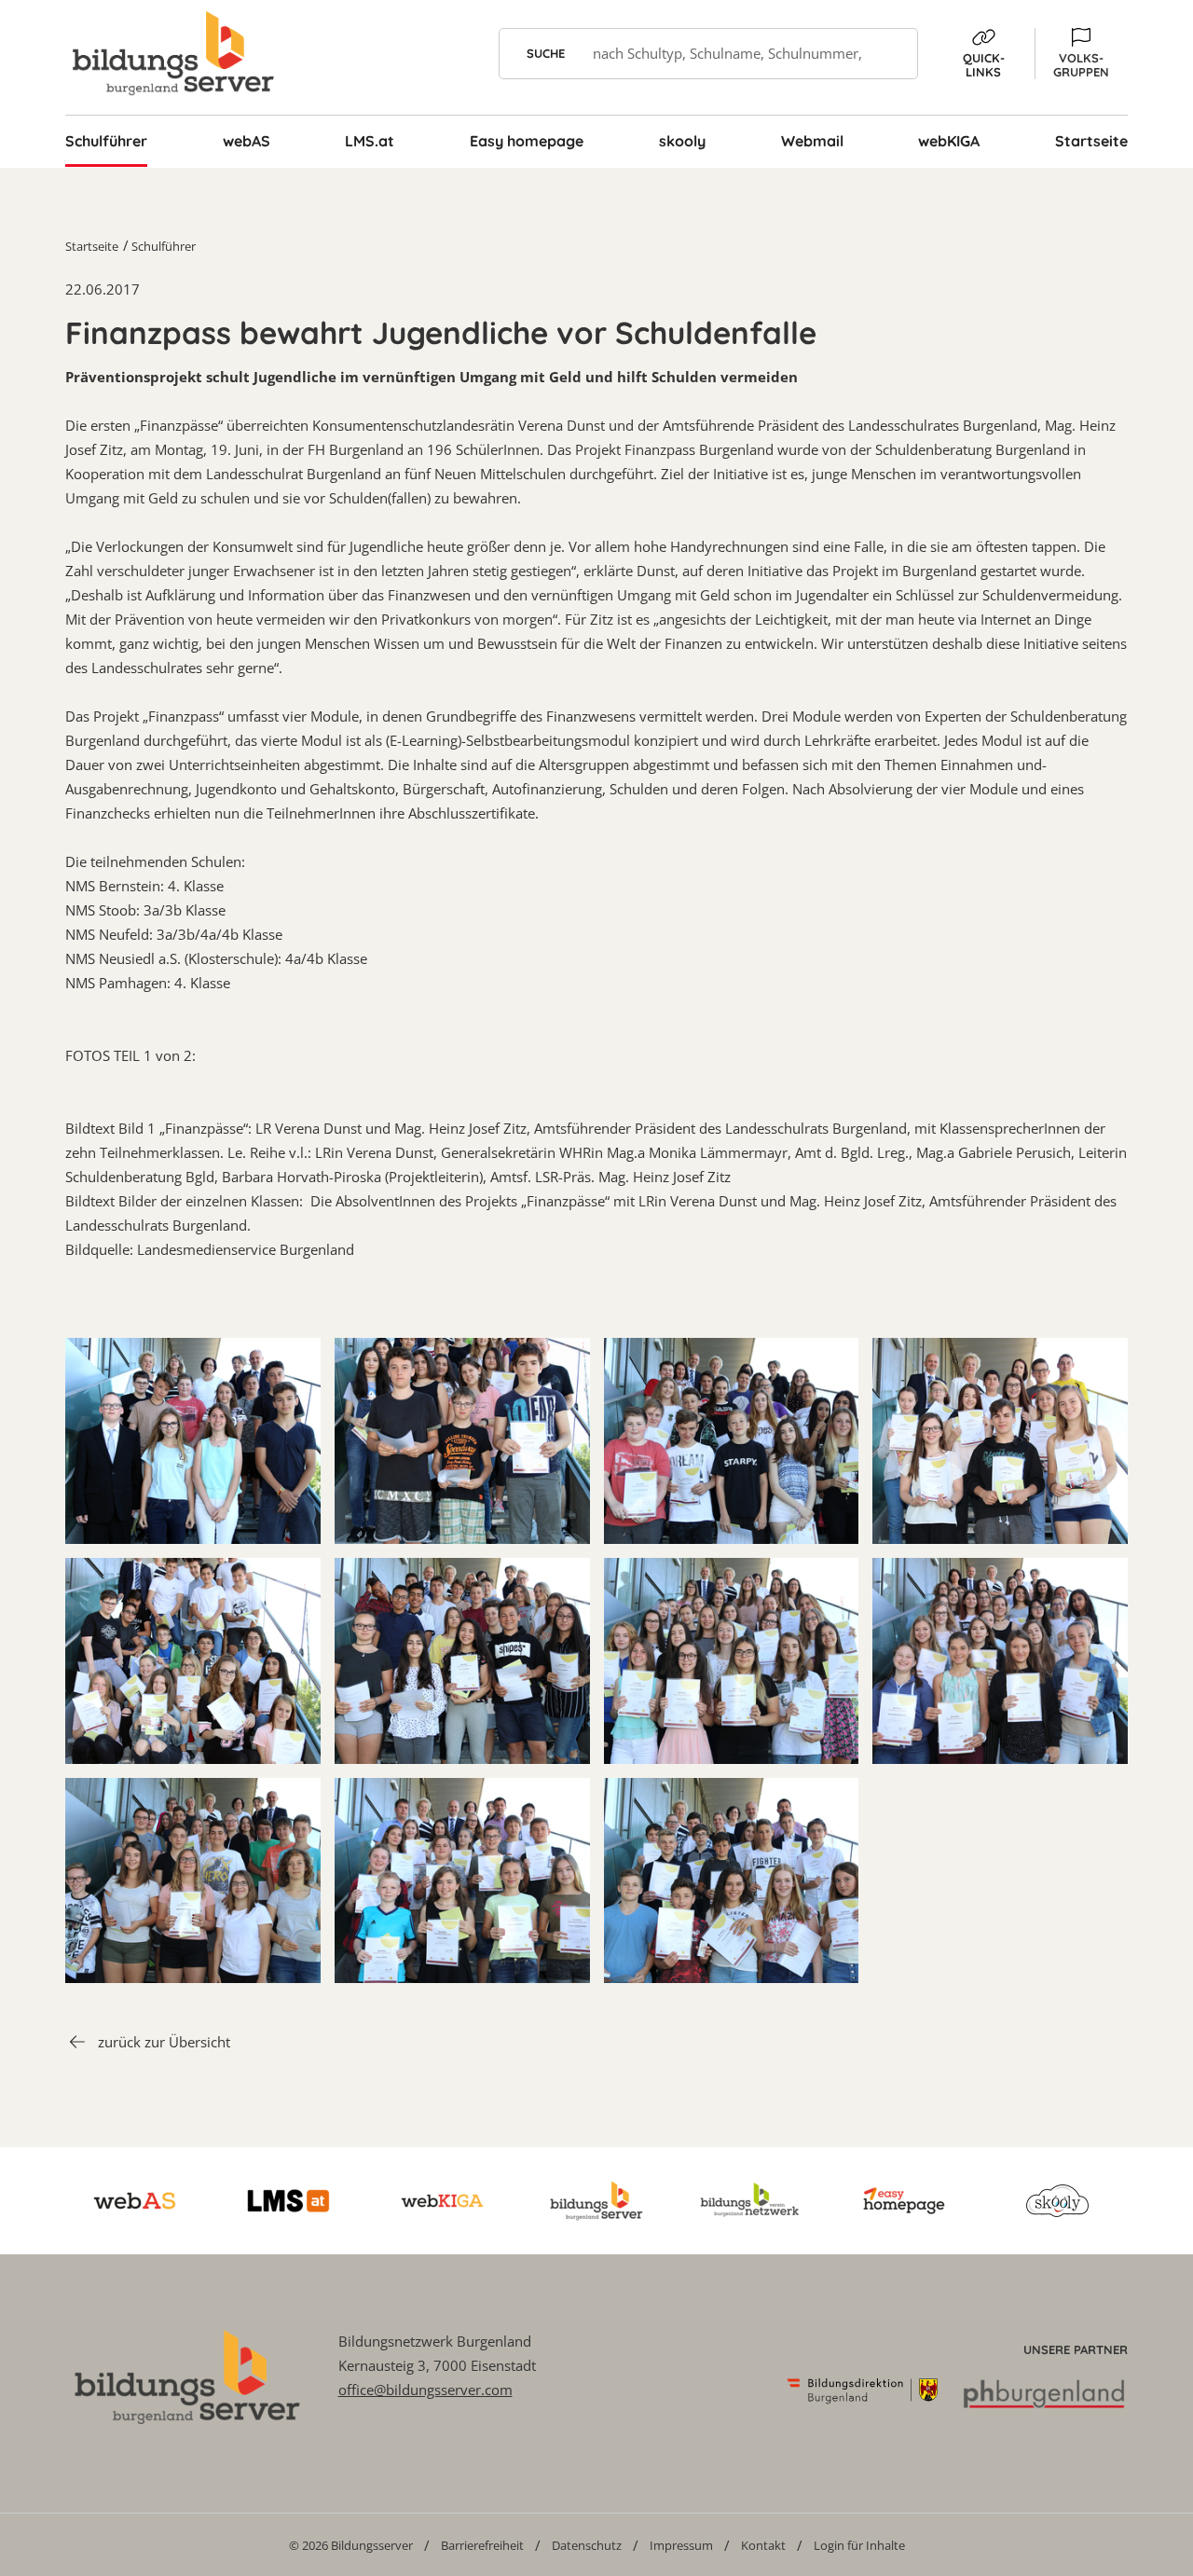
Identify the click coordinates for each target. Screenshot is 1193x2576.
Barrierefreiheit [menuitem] (482, 2545)
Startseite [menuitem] (1091, 141)
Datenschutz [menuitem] (587, 2545)
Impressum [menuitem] (681, 2545)
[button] (1081, 54)
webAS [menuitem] (247, 141)
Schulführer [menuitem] (106, 141)
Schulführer (164, 246)
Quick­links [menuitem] (984, 65)
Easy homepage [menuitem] (527, 141)
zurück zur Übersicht (164, 2042)
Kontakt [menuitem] (763, 2545)
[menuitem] (351, 2545)
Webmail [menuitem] (812, 141)
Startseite (92, 246)
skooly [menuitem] (682, 141)
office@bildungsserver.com (425, 2390)
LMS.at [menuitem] (370, 141)
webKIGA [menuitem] (949, 141)
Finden (892, 54)
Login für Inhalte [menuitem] (859, 2545)
